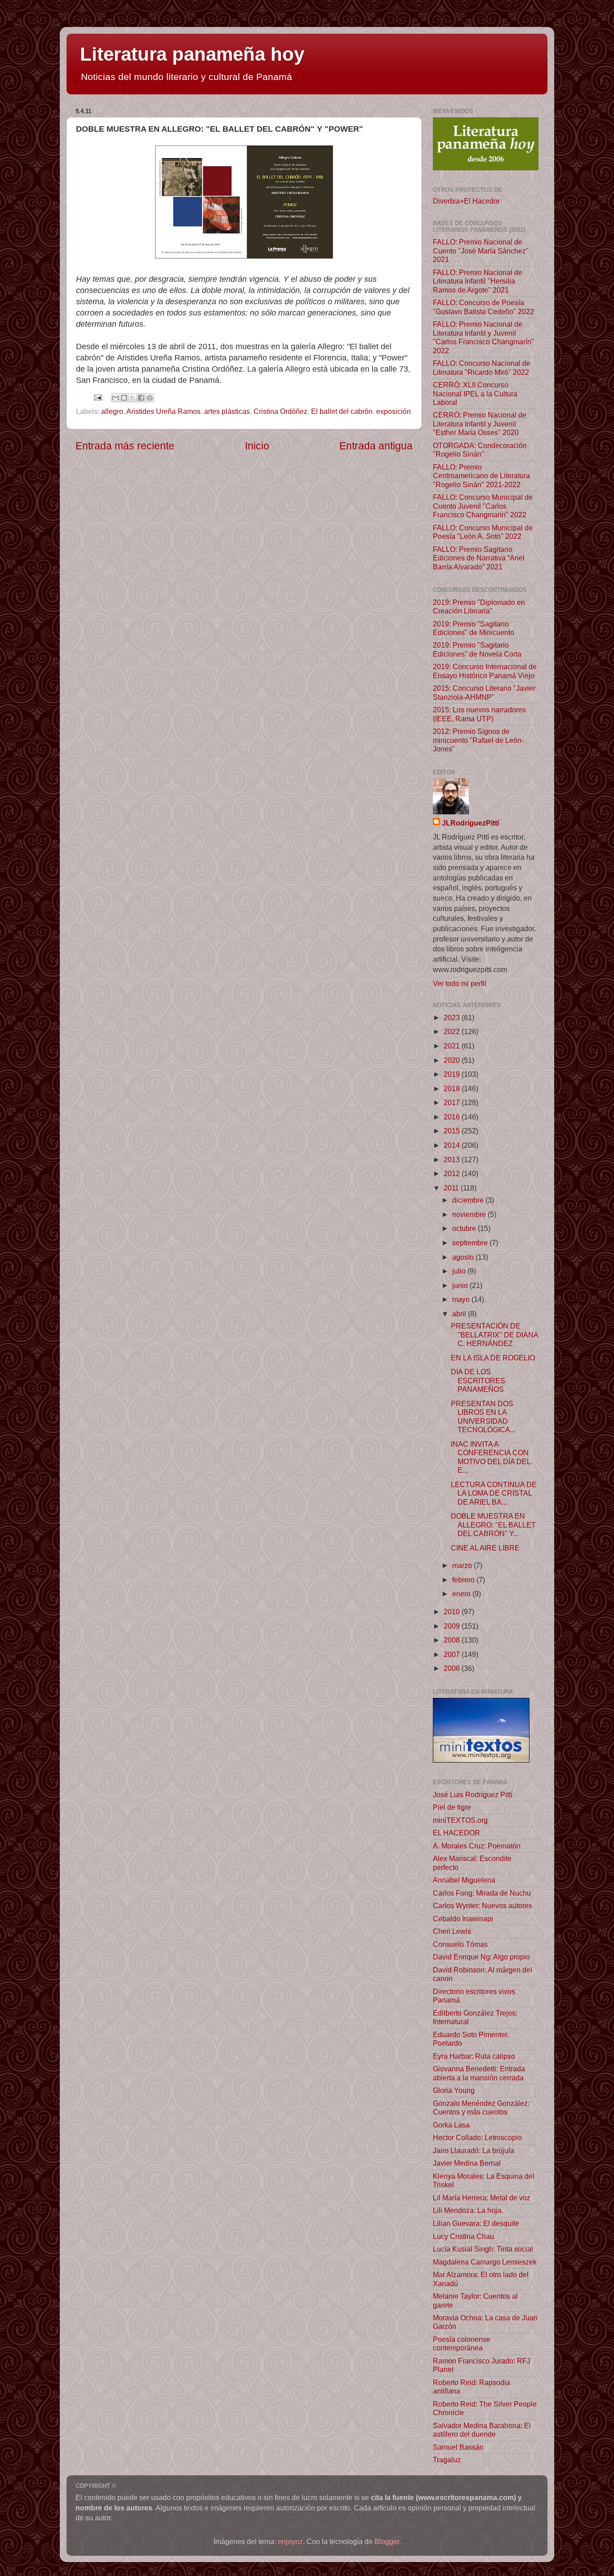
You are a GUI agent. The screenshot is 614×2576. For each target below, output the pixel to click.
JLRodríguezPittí (470, 823)
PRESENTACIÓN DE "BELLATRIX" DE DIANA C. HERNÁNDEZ (494, 1335)
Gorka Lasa (451, 2125)
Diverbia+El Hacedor (466, 201)
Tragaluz (447, 2460)
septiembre (471, 1243)
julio (460, 1271)
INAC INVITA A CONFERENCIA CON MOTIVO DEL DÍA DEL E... (491, 1457)
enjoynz (290, 2541)
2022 (453, 1031)
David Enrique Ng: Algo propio (481, 1957)
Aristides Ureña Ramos (163, 411)
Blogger (387, 2541)
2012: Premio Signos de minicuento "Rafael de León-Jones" (478, 740)
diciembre (469, 1200)
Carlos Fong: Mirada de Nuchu (482, 1893)
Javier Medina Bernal (467, 2163)
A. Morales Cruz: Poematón (477, 1846)
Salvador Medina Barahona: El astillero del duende (482, 2430)
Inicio (257, 446)
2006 (453, 1668)
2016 (453, 1117)
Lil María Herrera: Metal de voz (482, 2198)
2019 (453, 1074)
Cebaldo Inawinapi (463, 1919)
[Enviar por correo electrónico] (116, 398)
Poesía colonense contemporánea (462, 2343)
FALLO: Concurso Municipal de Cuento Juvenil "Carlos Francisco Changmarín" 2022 (483, 506)
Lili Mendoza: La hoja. (468, 2210)
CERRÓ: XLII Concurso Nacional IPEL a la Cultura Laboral (475, 393)
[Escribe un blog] (124, 398)
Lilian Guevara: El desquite (476, 2223)
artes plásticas (227, 411)
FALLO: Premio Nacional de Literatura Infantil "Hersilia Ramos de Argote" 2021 (478, 281)
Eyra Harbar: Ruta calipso (474, 2056)
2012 (453, 1173)
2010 (453, 1612)
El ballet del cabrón (342, 411)
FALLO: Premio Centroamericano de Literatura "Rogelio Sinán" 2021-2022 (481, 476)
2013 (453, 1159)
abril (460, 1314)
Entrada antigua (376, 446)
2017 (453, 1102)
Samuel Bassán (458, 2447)
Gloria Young (454, 2090)
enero (462, 1594)
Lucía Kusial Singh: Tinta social (483, 2249)
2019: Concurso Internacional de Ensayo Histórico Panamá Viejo (485, 671)
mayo (462, 1299)
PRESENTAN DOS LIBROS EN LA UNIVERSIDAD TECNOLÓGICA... (483, 1417)
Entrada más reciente (125, 446)
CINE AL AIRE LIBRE (485, 1548)
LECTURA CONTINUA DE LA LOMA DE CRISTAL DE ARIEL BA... (494, 1493)
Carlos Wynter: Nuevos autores (483, 1905)
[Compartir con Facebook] (141, 398)
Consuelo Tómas (460, 1944)
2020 (453, 1060)
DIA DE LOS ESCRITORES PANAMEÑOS (478, 1380)
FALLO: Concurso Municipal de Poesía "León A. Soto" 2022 (483, 532)
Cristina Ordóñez (280, 411)
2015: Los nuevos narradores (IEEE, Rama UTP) (479, 714)
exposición (394, 411)
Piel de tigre (452, 1807)
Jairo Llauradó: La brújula (474, 2150)
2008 (453, 1640)
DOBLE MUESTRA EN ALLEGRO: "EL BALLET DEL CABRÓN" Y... (493, 1525)
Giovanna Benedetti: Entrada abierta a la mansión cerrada (479, 2073)
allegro (112, 411)
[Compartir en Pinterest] (150, 398)
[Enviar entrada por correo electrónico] (97, 397)
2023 (453, 1017)
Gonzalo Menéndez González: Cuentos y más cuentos (481, 2107)
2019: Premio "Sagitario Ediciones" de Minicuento (474, 628)
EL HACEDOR (456, 1833)
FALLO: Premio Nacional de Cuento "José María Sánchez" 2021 (481, 251)
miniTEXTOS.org (460, 1820)
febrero (464, 1580)
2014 (453, 1145)
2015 (453, 1131)
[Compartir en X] (133, 398)
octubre (465, 1228)
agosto (464, 1257)
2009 (453, 1626)
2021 (453, 1046)
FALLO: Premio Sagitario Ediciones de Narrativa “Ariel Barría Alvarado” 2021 (479, 558)
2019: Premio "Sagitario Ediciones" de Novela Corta (477, 649)
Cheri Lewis (452, 1931)
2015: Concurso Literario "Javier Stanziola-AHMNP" (484, 692)
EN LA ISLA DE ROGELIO (493, 1358)
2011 (452, 1188)
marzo (463, 1565)
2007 (453, 1654)
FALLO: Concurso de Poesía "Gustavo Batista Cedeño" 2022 (483, 307)
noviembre (470, 1214)
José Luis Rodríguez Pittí (473, 1794)
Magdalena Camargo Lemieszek (485, 2262)
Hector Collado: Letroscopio (477, 2137)
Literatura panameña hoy (192, 54)
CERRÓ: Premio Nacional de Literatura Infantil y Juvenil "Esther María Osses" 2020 (480, 424)
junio (461, 1285)
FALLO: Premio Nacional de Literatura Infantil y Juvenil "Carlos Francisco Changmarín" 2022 (483, 337)
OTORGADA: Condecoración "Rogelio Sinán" (480, 450)
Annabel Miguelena (464, 1880)
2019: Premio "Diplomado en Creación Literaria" (479, 606)
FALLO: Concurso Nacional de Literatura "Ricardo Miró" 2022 (482, 367)
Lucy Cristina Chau (463, 2236)
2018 (453, 1088)
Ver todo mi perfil (460, 983)
